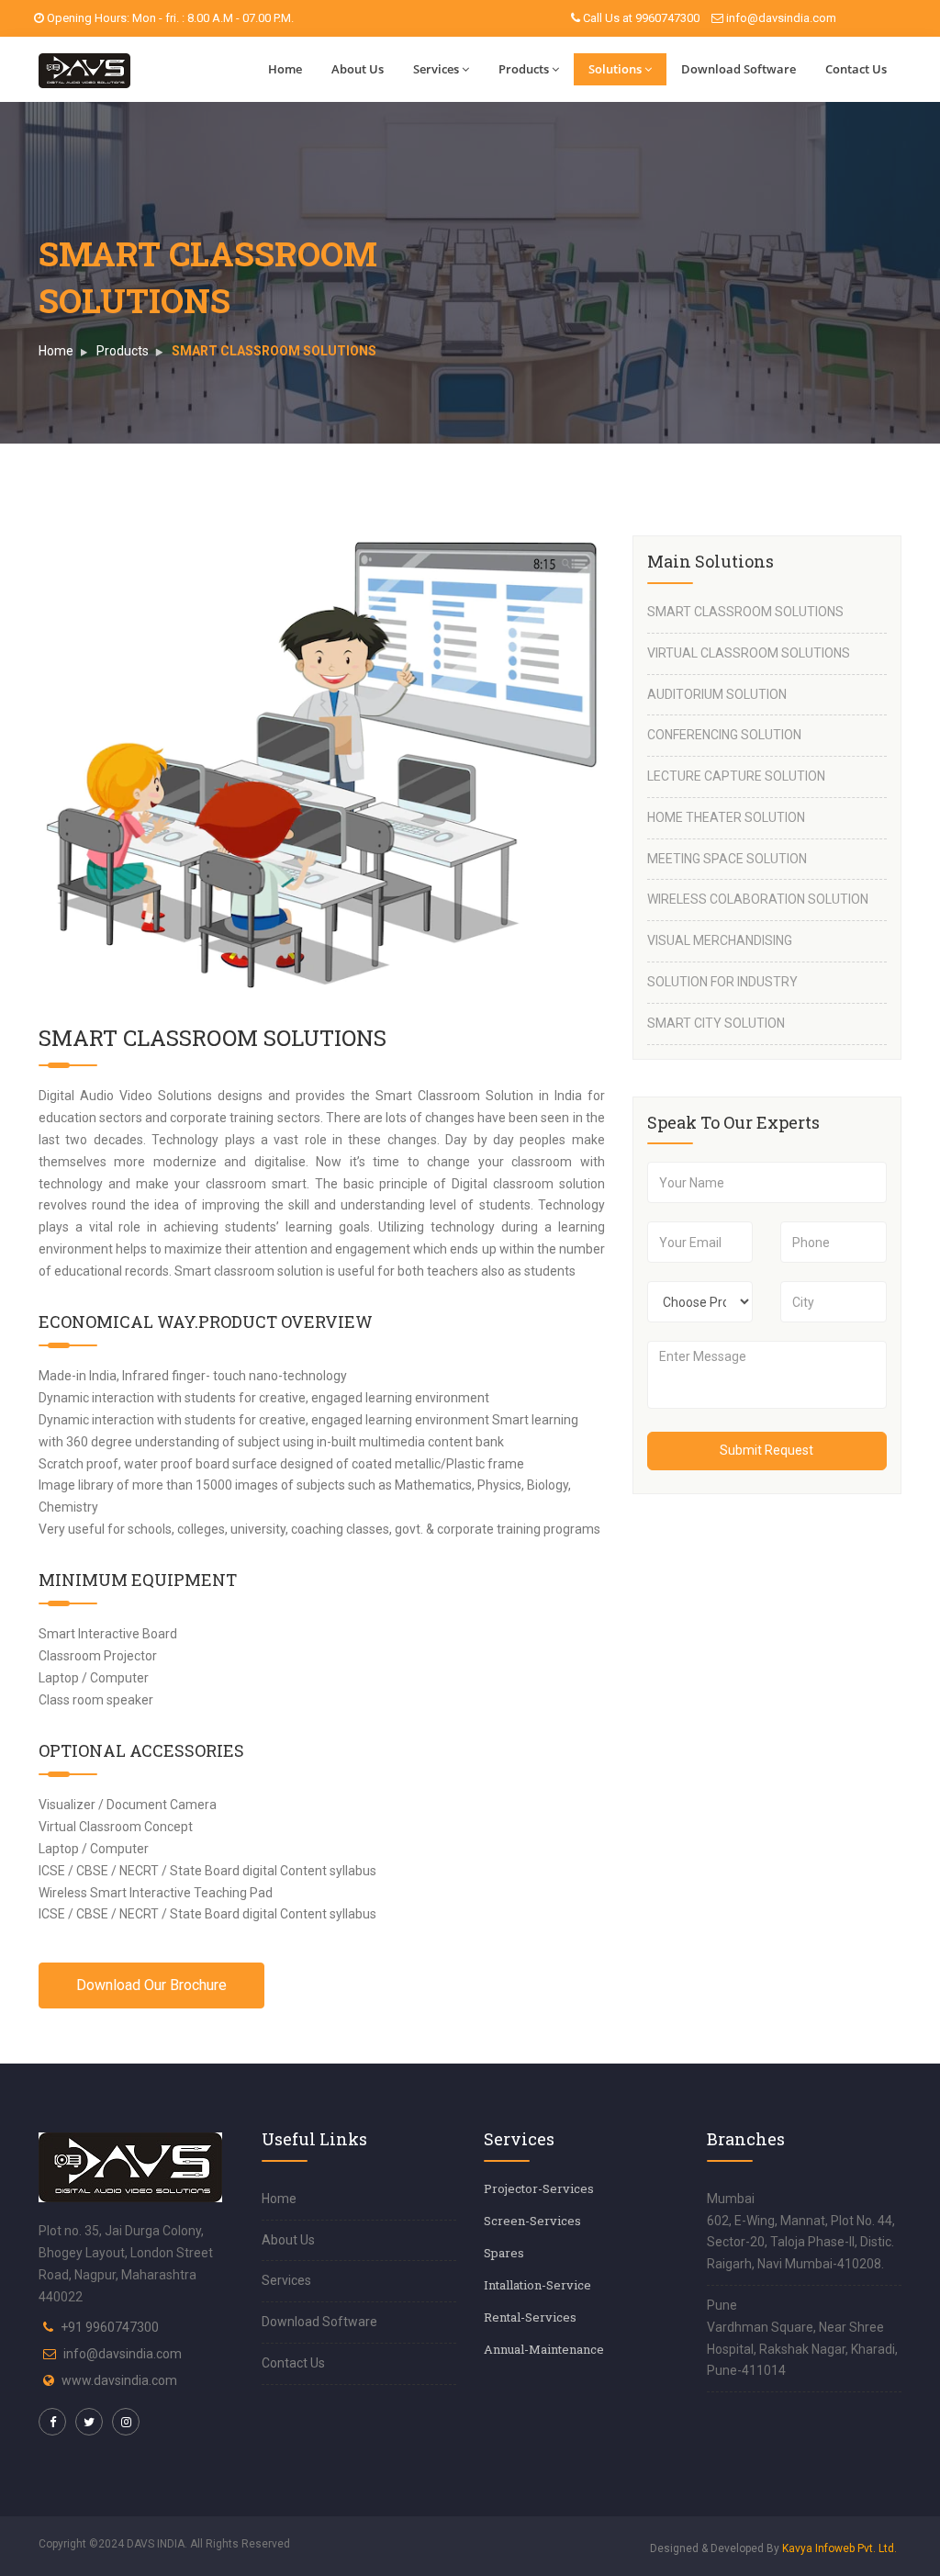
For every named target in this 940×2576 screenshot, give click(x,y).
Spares (504, 2253)
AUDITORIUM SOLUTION (717, 694)
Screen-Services (532, 2221)
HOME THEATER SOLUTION (726, 817)
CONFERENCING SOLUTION (724, 735)
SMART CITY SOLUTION (716, 1023)
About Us (358, 69)
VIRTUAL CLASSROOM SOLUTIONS (749, 653)
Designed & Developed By (773, 2548)
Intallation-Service (537, 2285)
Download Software (739, 69)
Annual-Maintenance (544, 2349)
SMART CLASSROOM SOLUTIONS (745, 612)
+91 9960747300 (110, 2327)
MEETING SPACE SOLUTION (727, 859)
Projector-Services (539, 2188)
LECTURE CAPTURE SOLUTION (736, 776)
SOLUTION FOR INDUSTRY (722, 982)
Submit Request (767, 1450)
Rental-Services (530, 2317)
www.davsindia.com (119, 2380)
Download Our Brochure (151, 1985)
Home (285, 69)
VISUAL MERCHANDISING (720, 940)
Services (436, 69)
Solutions (615, 69)
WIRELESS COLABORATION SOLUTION (758, 899)
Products (524, 69)
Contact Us (856, 69)
